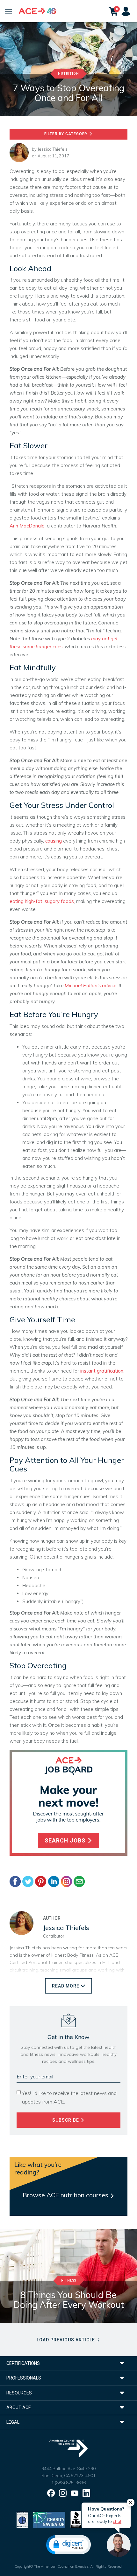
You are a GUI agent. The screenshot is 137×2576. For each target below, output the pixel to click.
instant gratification (102, 1371)
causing (54, 841)
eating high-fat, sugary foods (42, 901)
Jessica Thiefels (53, 149)
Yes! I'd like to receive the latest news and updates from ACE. (69, 2097)
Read (66, 1986)
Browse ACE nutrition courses (66, 2195)
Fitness (69, 2280)
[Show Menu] (8, 11)
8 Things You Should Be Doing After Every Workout (69, 2300)
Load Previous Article (66, 2340)
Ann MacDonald (27, 526)
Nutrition (68, 74)
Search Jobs (66, 1841)
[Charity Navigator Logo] (49, 2519)
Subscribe (66, 2120)
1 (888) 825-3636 (68, 2483)
